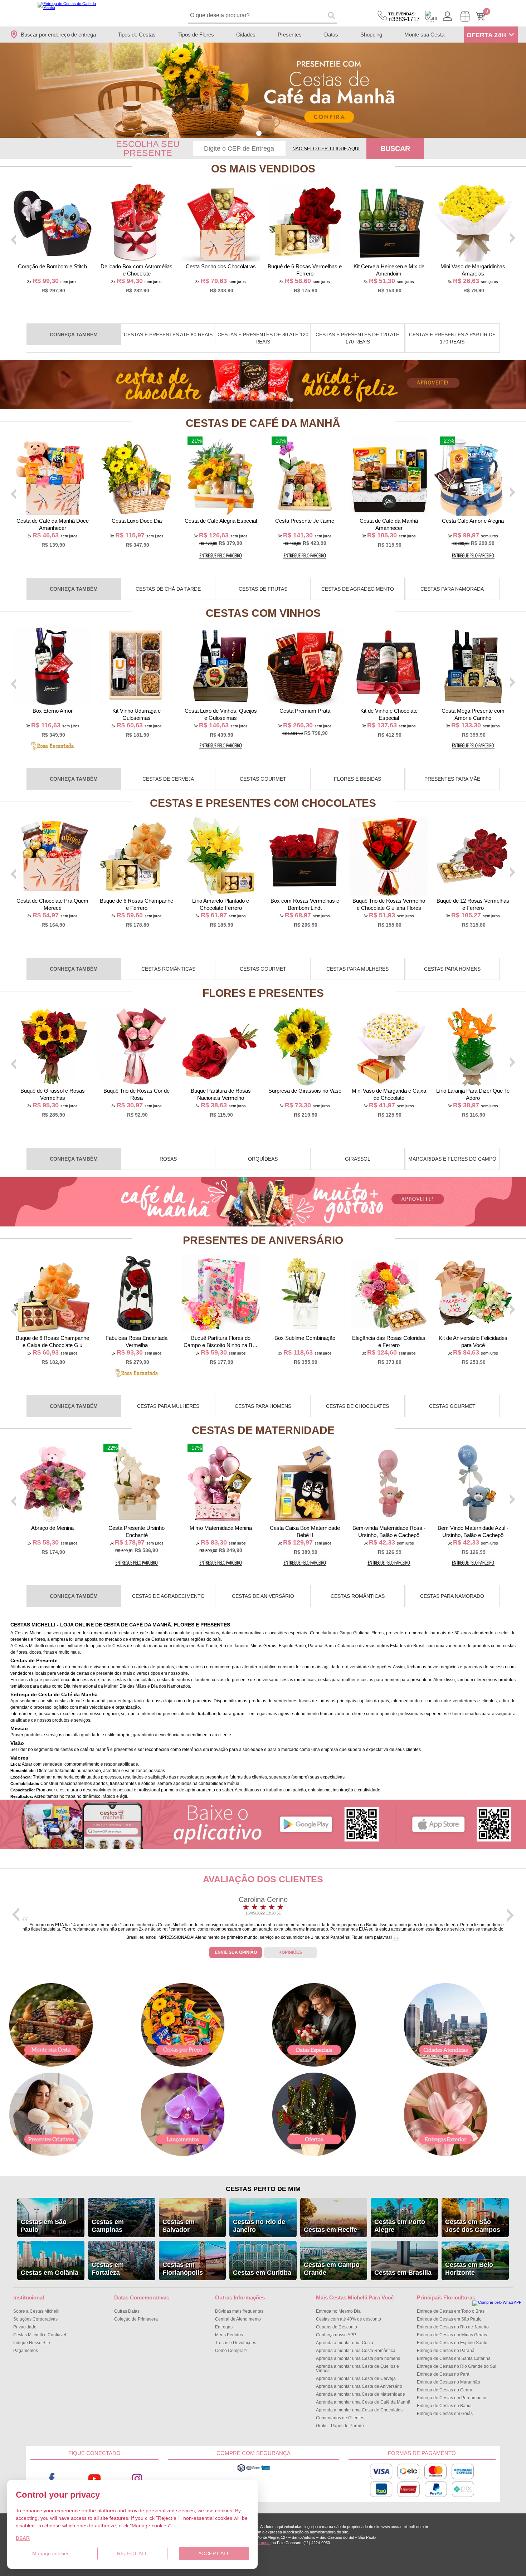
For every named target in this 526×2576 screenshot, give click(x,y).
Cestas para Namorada (452, 589)
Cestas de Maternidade (263, 1430)
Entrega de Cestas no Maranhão (449, 2382)
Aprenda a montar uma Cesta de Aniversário (359, 2386)
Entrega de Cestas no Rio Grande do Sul (457, 2366)
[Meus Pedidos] (465, 16)
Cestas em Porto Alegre (400, 2226)
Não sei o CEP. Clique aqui (326, 149)
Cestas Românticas (168, 969)
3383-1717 (404, 17)
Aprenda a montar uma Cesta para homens (358, 2358)
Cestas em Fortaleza (108, 2269)
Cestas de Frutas (263, 589)
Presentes (290, 35)
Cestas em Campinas (108, 2226)
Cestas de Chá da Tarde (168, 589)
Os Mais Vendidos (263, 169)
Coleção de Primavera (136, 2319)
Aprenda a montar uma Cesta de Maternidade (361, 2394)
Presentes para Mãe (452, 779)
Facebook (52, 2479)
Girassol (358, 1159)
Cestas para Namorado (452, 1596)
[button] (259, 133)
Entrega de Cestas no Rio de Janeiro (453, 2327)
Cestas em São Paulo (44, 2226)
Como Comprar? (231, 2351)
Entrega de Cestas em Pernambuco (452, 2398)
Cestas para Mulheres (357, 969)
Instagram (137, 2479)
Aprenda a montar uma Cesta (345, 2343)
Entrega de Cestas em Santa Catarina (454, 2358)
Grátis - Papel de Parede (340, 2426)
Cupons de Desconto (337, 2327)
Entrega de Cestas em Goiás (445, 2414)
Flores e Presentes (263, 993)
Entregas (224, 2327)
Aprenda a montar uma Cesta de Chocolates (359, 2410)
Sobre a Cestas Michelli (36, 2311)
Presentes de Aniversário (263, 1240)
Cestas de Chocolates (357, 1406)
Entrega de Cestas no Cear (445, 2390)
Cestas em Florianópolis (183, 2269)
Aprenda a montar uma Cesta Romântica (356, 2351)
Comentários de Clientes (340, 2418)
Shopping (371, 35)
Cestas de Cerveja (168, 779)
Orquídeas (263, 1159)
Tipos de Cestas (137, 35)
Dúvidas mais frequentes (239, 2311)
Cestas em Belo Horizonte (469, 2269)
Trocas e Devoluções (236, 2343)
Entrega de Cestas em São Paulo (449, 2319)
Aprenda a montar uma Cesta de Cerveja (356, 2379)
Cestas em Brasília (403, 2273)
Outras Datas (127, 2311)
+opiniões (291, 1952)
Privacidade (25, 2327)
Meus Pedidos (229, 2335)
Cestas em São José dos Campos (473, 2226)
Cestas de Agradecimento (358, 589)
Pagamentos (26, 2351)
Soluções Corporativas (35, 2319)
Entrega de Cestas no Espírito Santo (452, 2343)
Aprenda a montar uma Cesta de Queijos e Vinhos (357, 2368)
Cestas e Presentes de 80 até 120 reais (263, 338)
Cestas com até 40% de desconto (349, 2319)
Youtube (94, 2479)
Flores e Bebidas (357, 779)
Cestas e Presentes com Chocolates (263, 803)
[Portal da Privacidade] (254, 2471)
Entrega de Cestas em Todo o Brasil (452, 2311)
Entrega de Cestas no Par (443, 2374)
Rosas (168, 1159)
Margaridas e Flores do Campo (452, 1159)
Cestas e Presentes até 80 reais (168, 335)
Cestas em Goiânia (50, 2273)
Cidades (246, 35)
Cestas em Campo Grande (332, 2269)
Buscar (395, 148)
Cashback (431, 16)
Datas (331, 35)
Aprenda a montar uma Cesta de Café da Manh (363, 2402)
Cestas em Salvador (179, 2226)
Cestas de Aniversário (263, 1596)
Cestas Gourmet (263, 779)
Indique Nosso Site (32, 2343)
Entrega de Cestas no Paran (446, 2351)
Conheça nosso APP (336, 2335)
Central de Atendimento (238, 2319)
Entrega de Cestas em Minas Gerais (452, 2335)
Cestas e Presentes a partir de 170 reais (452, 338)
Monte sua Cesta (424, 35)
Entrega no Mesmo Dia (338, 2311)
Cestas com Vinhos (263, 613)
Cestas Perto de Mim (263, 2189)
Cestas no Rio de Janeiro (259, 2226)
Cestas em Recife (330, 2230)
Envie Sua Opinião (236, 1952)
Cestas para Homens (452, 969)
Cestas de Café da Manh (263, 423)
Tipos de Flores (196, 35)
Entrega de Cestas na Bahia (444, 2406)
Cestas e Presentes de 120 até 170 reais (357, 338)
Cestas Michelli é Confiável (40, 2335)
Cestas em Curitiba (262, 2273)
